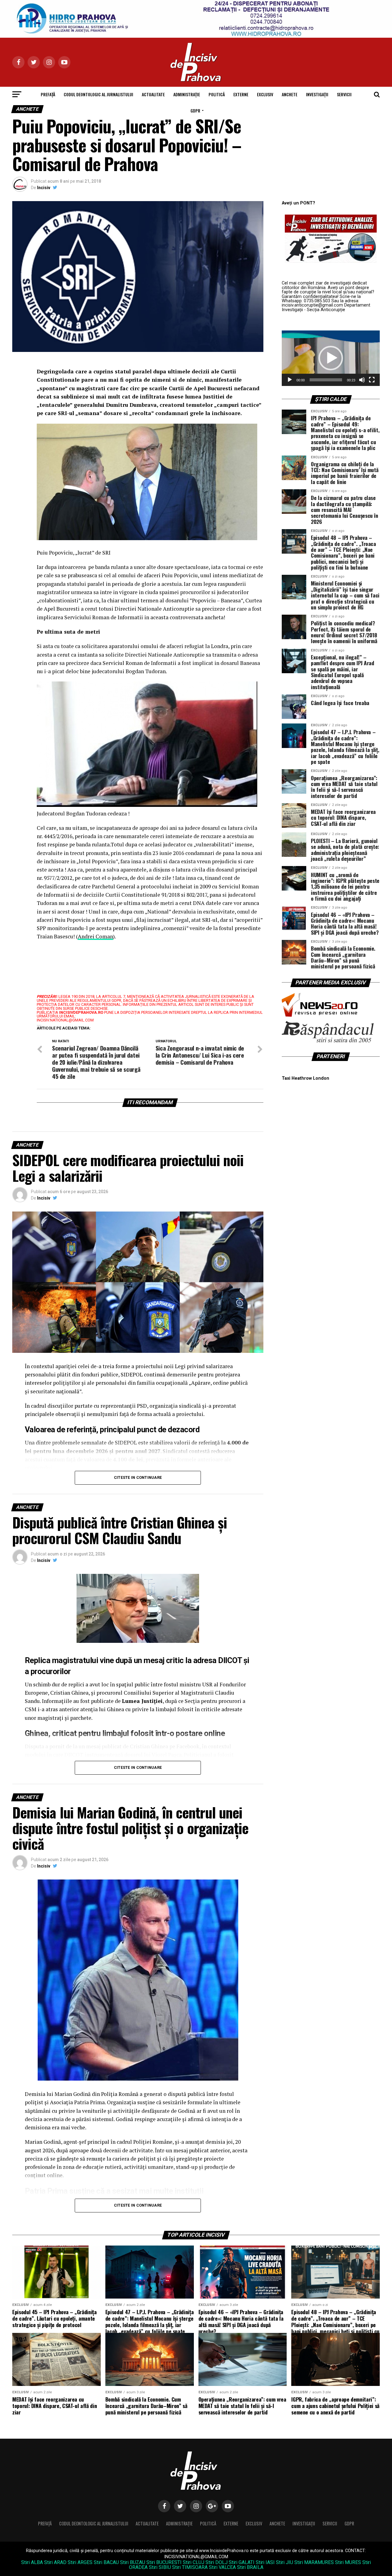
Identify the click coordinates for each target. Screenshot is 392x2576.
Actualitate (153, 94)
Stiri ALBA (32, 2562)
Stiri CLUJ (194, 2562)
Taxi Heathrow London (305, 1078)
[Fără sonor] (362, 380)
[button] (331, 358)
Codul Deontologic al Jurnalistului (98, 94)
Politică (217, 94)
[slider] (326, 380)
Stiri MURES (348, 2562)
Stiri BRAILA (250, 2567)
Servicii (344, 94)
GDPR (195, 111)
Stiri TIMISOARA (190, 2567)
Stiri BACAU (106, 2562)
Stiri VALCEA (222, 2567)
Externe (241, 94)
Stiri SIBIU (160, 2567)
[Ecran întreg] (372, 380)
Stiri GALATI (242, 2562)
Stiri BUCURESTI (164, 2562)
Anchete (290, 94)
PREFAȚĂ (48, 94)
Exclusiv (265, 94)
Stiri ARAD (55, 2562)
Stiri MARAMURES (314, 2562)
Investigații (317, 94)
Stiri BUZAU (133, 2562)
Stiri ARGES (80, 2562)
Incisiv (44, 188)
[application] (331, 358)
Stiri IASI (265, 2562)
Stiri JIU (285, 2562)
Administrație (187, 94)
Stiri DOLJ (217, 2562)
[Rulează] (290, 380)
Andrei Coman (95, 936)
